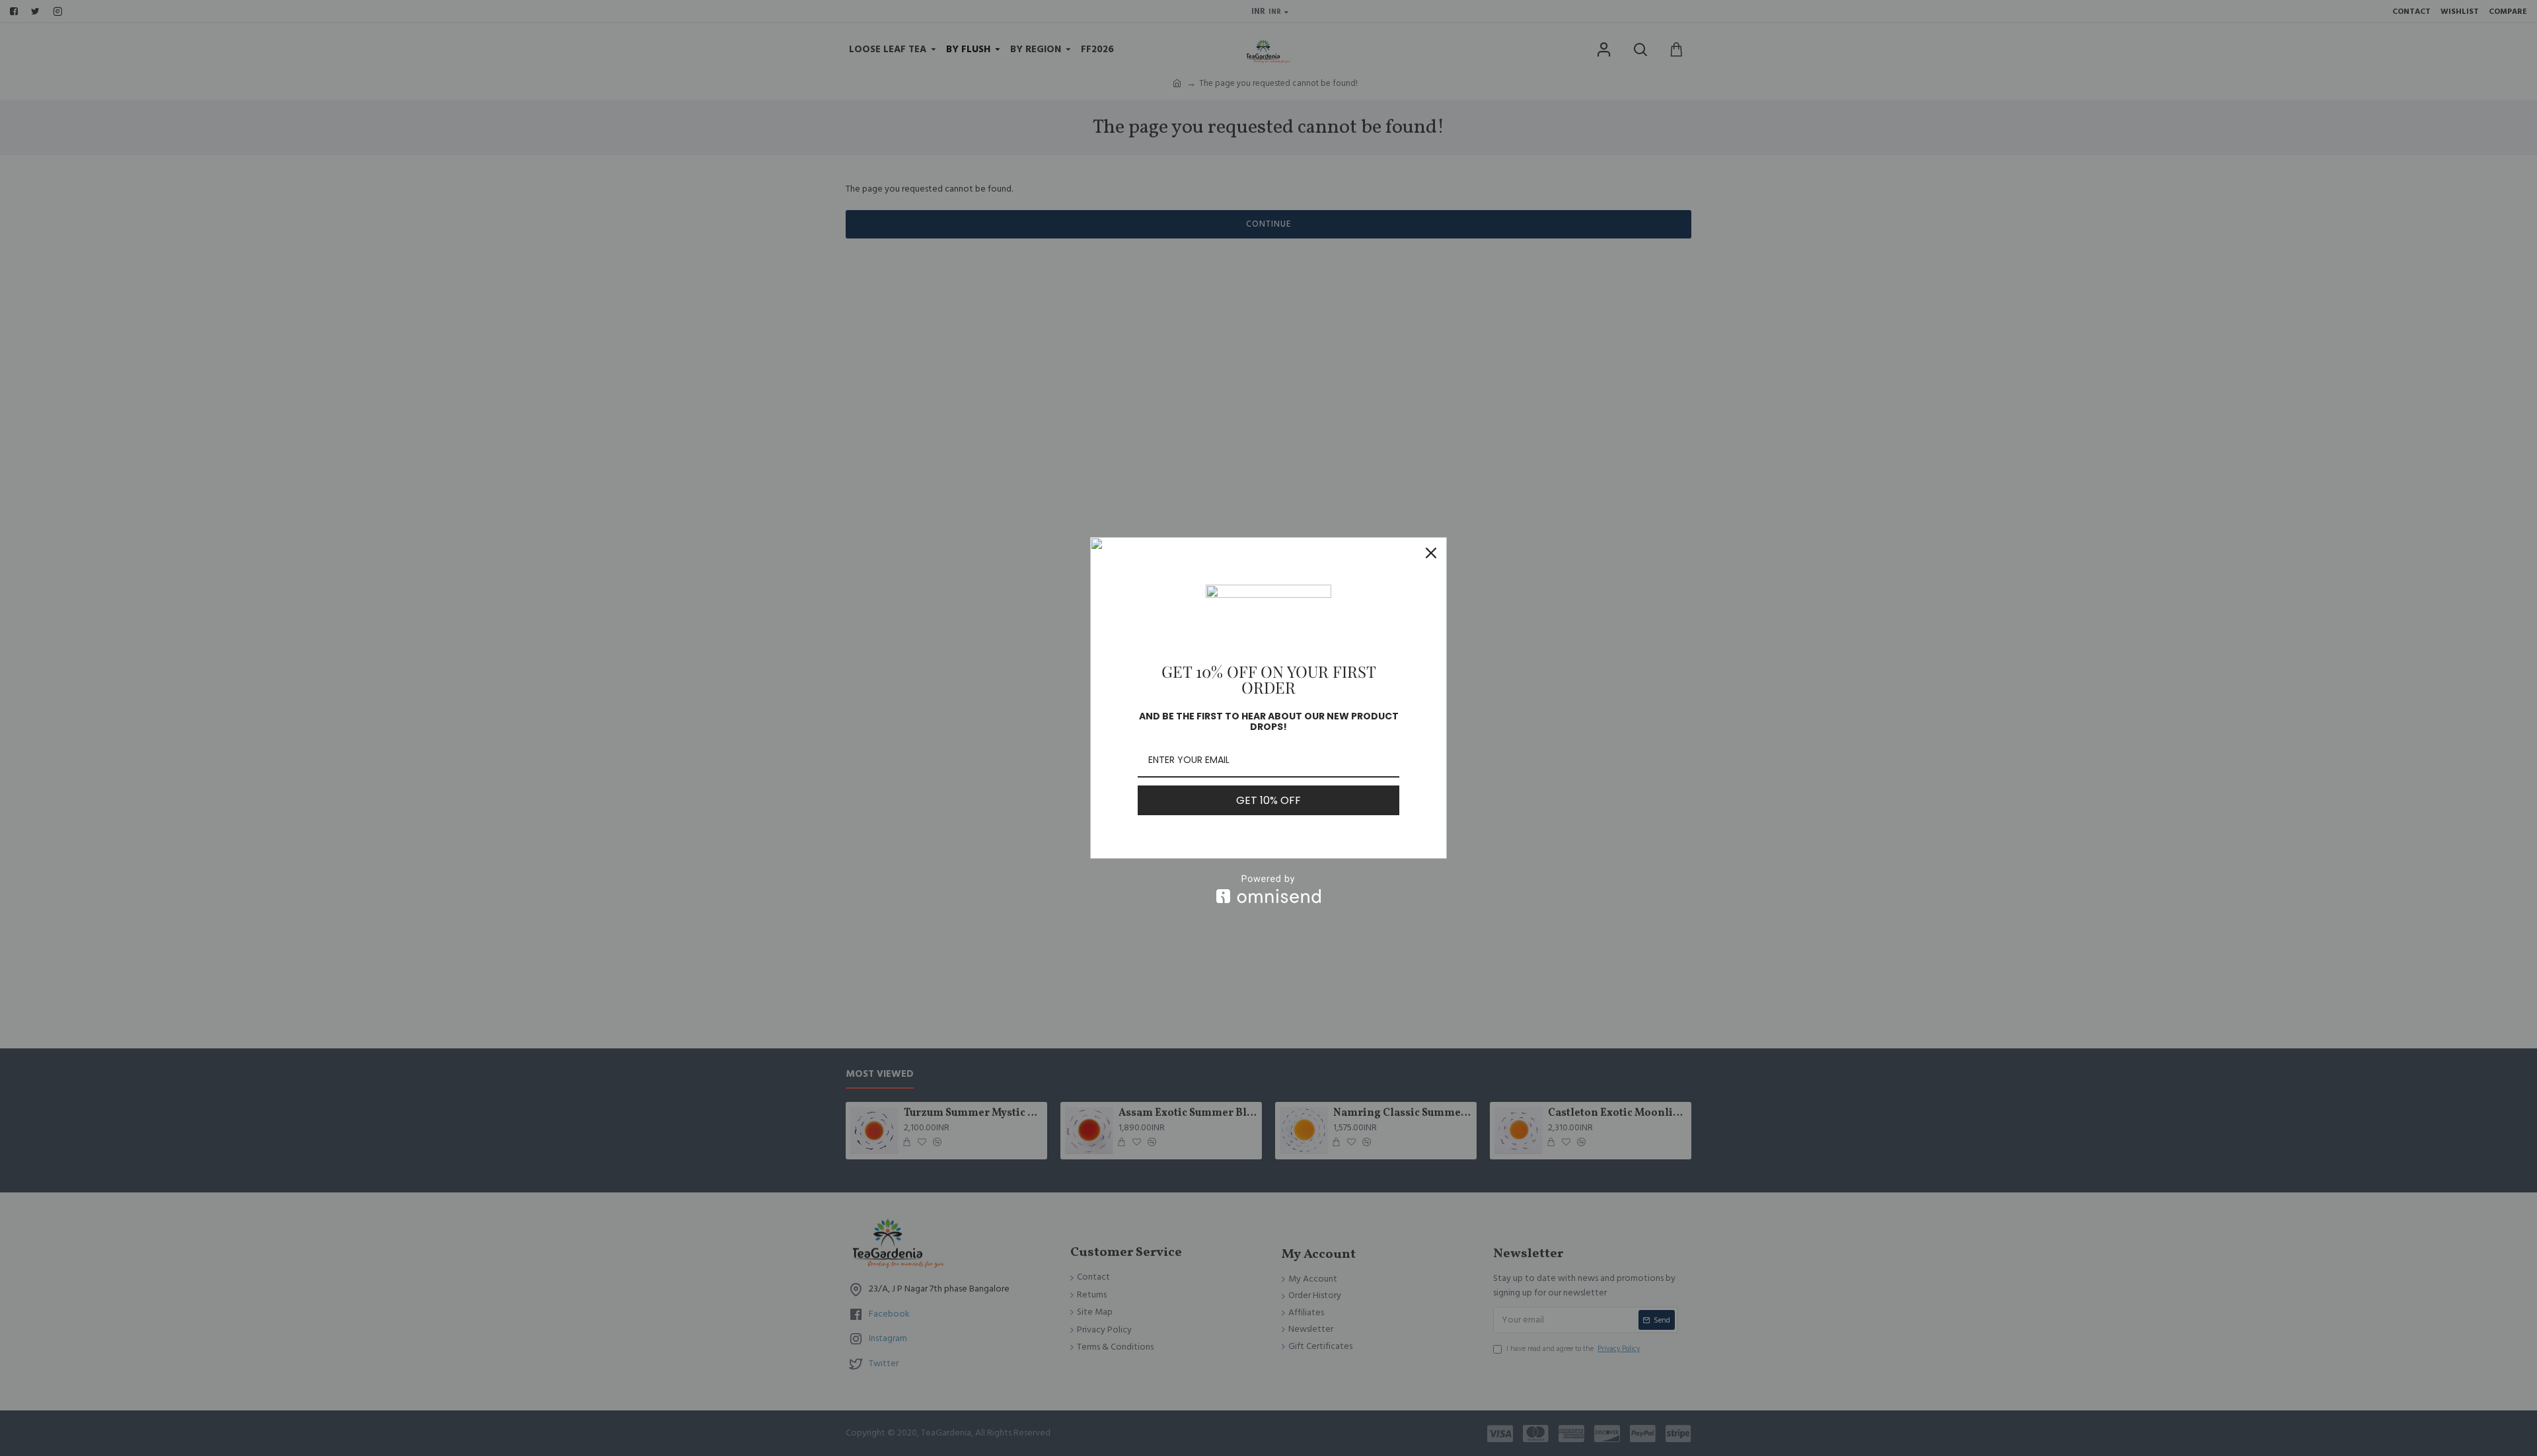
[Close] (1431, 553)
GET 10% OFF (1268, 800)
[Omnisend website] (1268, 889)
